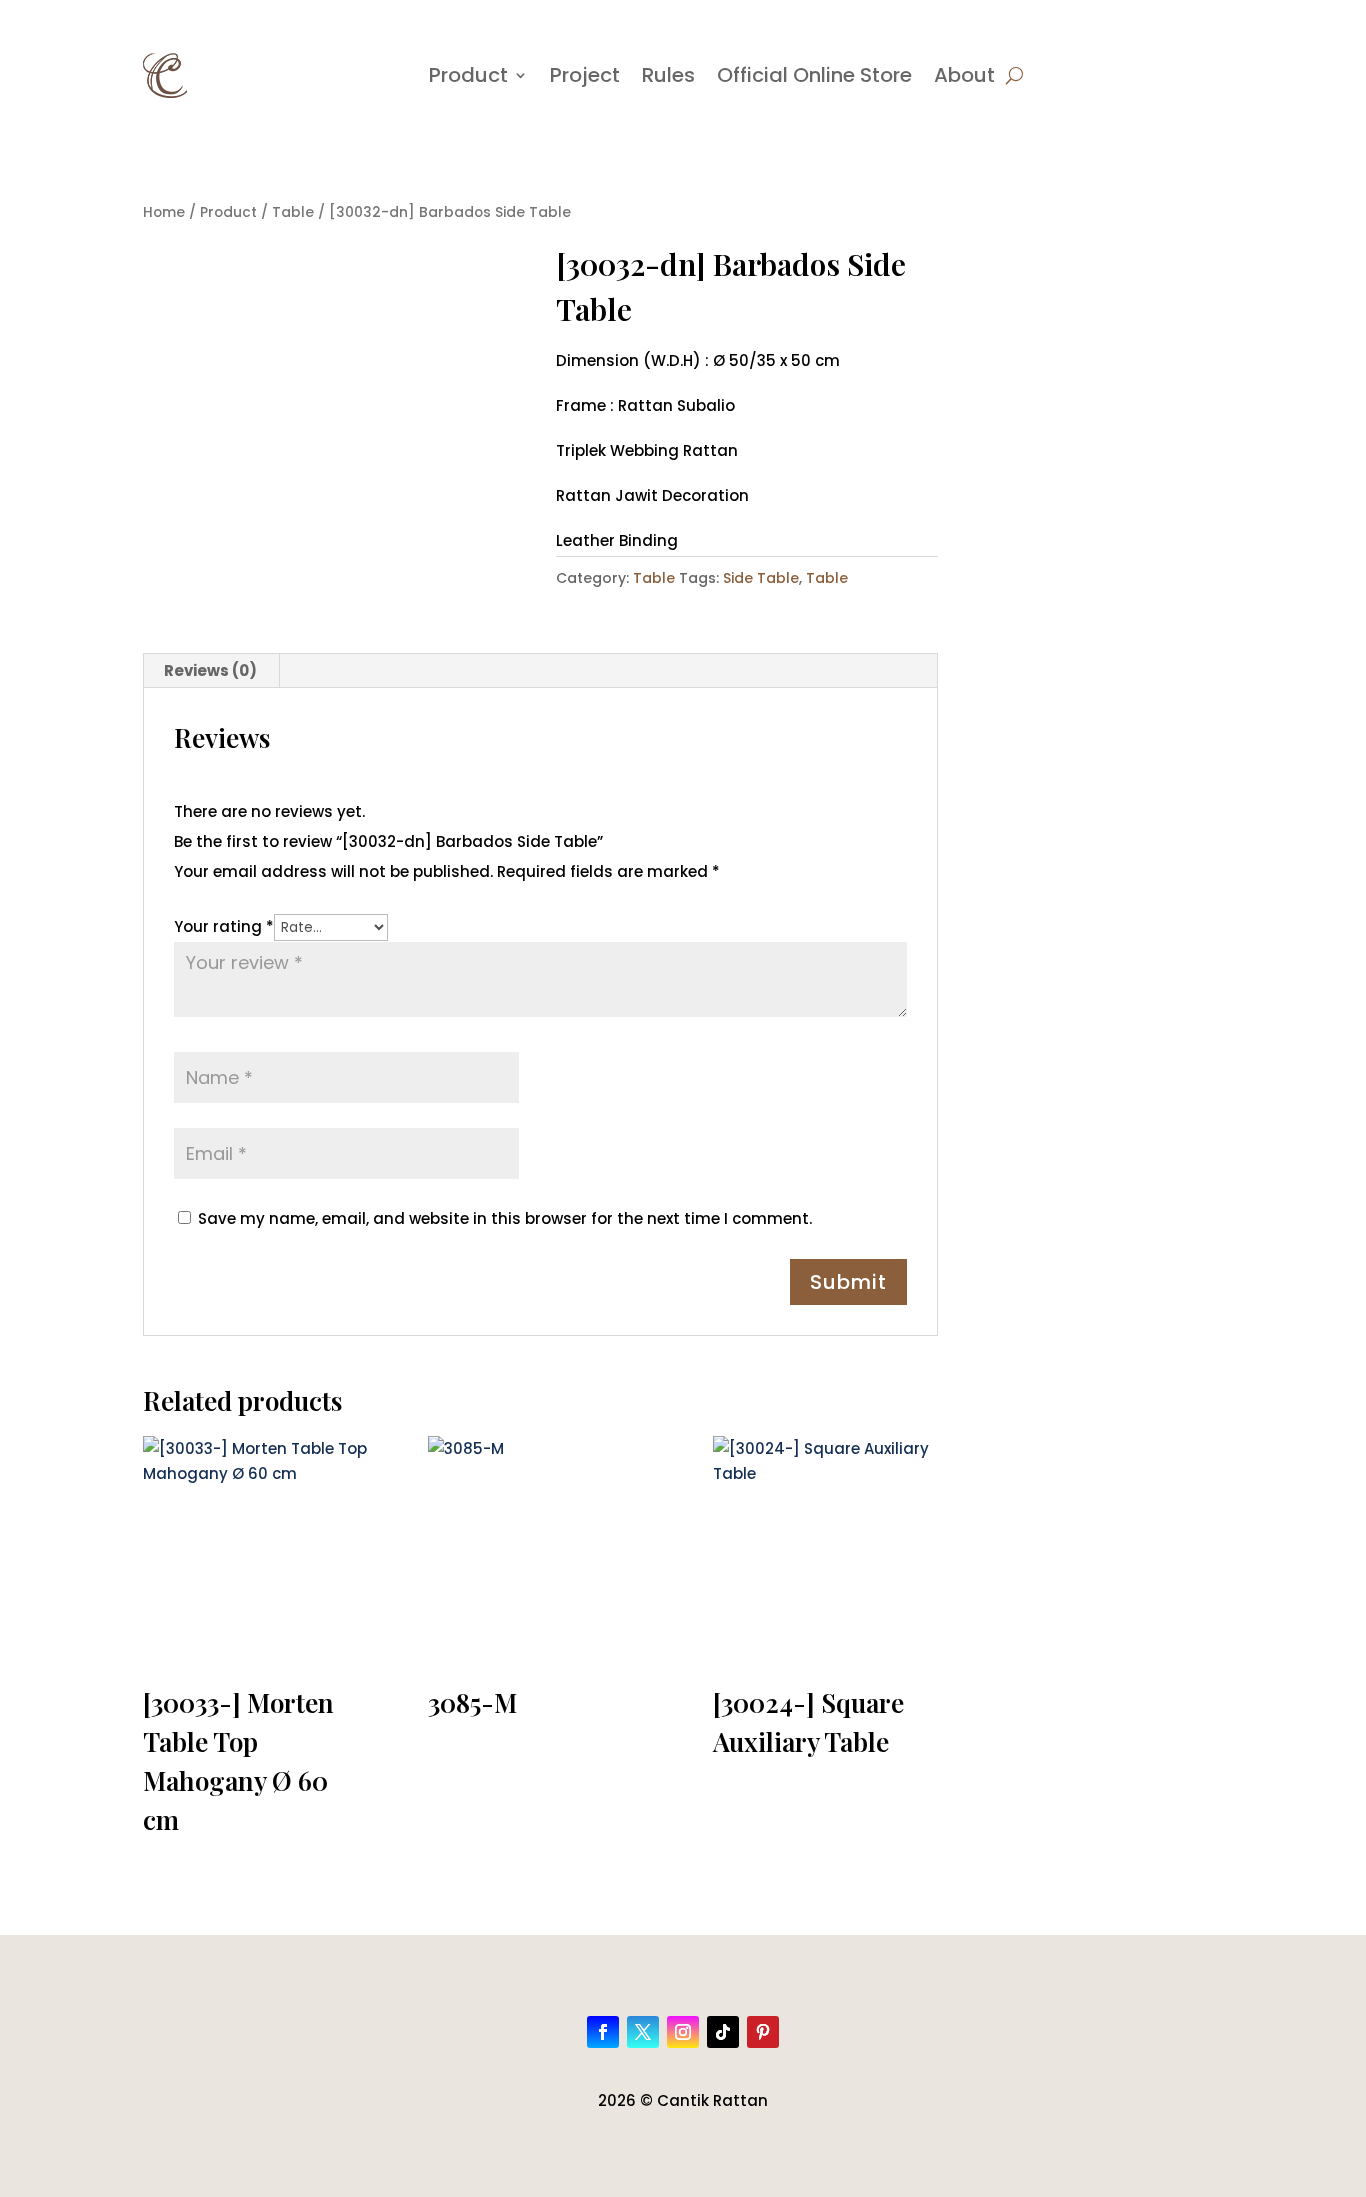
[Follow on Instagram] (683, 2032)
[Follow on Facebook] (603, 2032)
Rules (668, 75)
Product (468, 75)
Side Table (761, 578)
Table (293, 212)
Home (164, 212)
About (964, 75)
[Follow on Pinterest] (763, 2032)
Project (585, 75)
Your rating (224, 926)
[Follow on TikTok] (723, 2032)
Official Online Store (814, 75)
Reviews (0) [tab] (210, 670)
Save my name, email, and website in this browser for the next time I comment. (505, 1218)
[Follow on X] (643, 2032)
